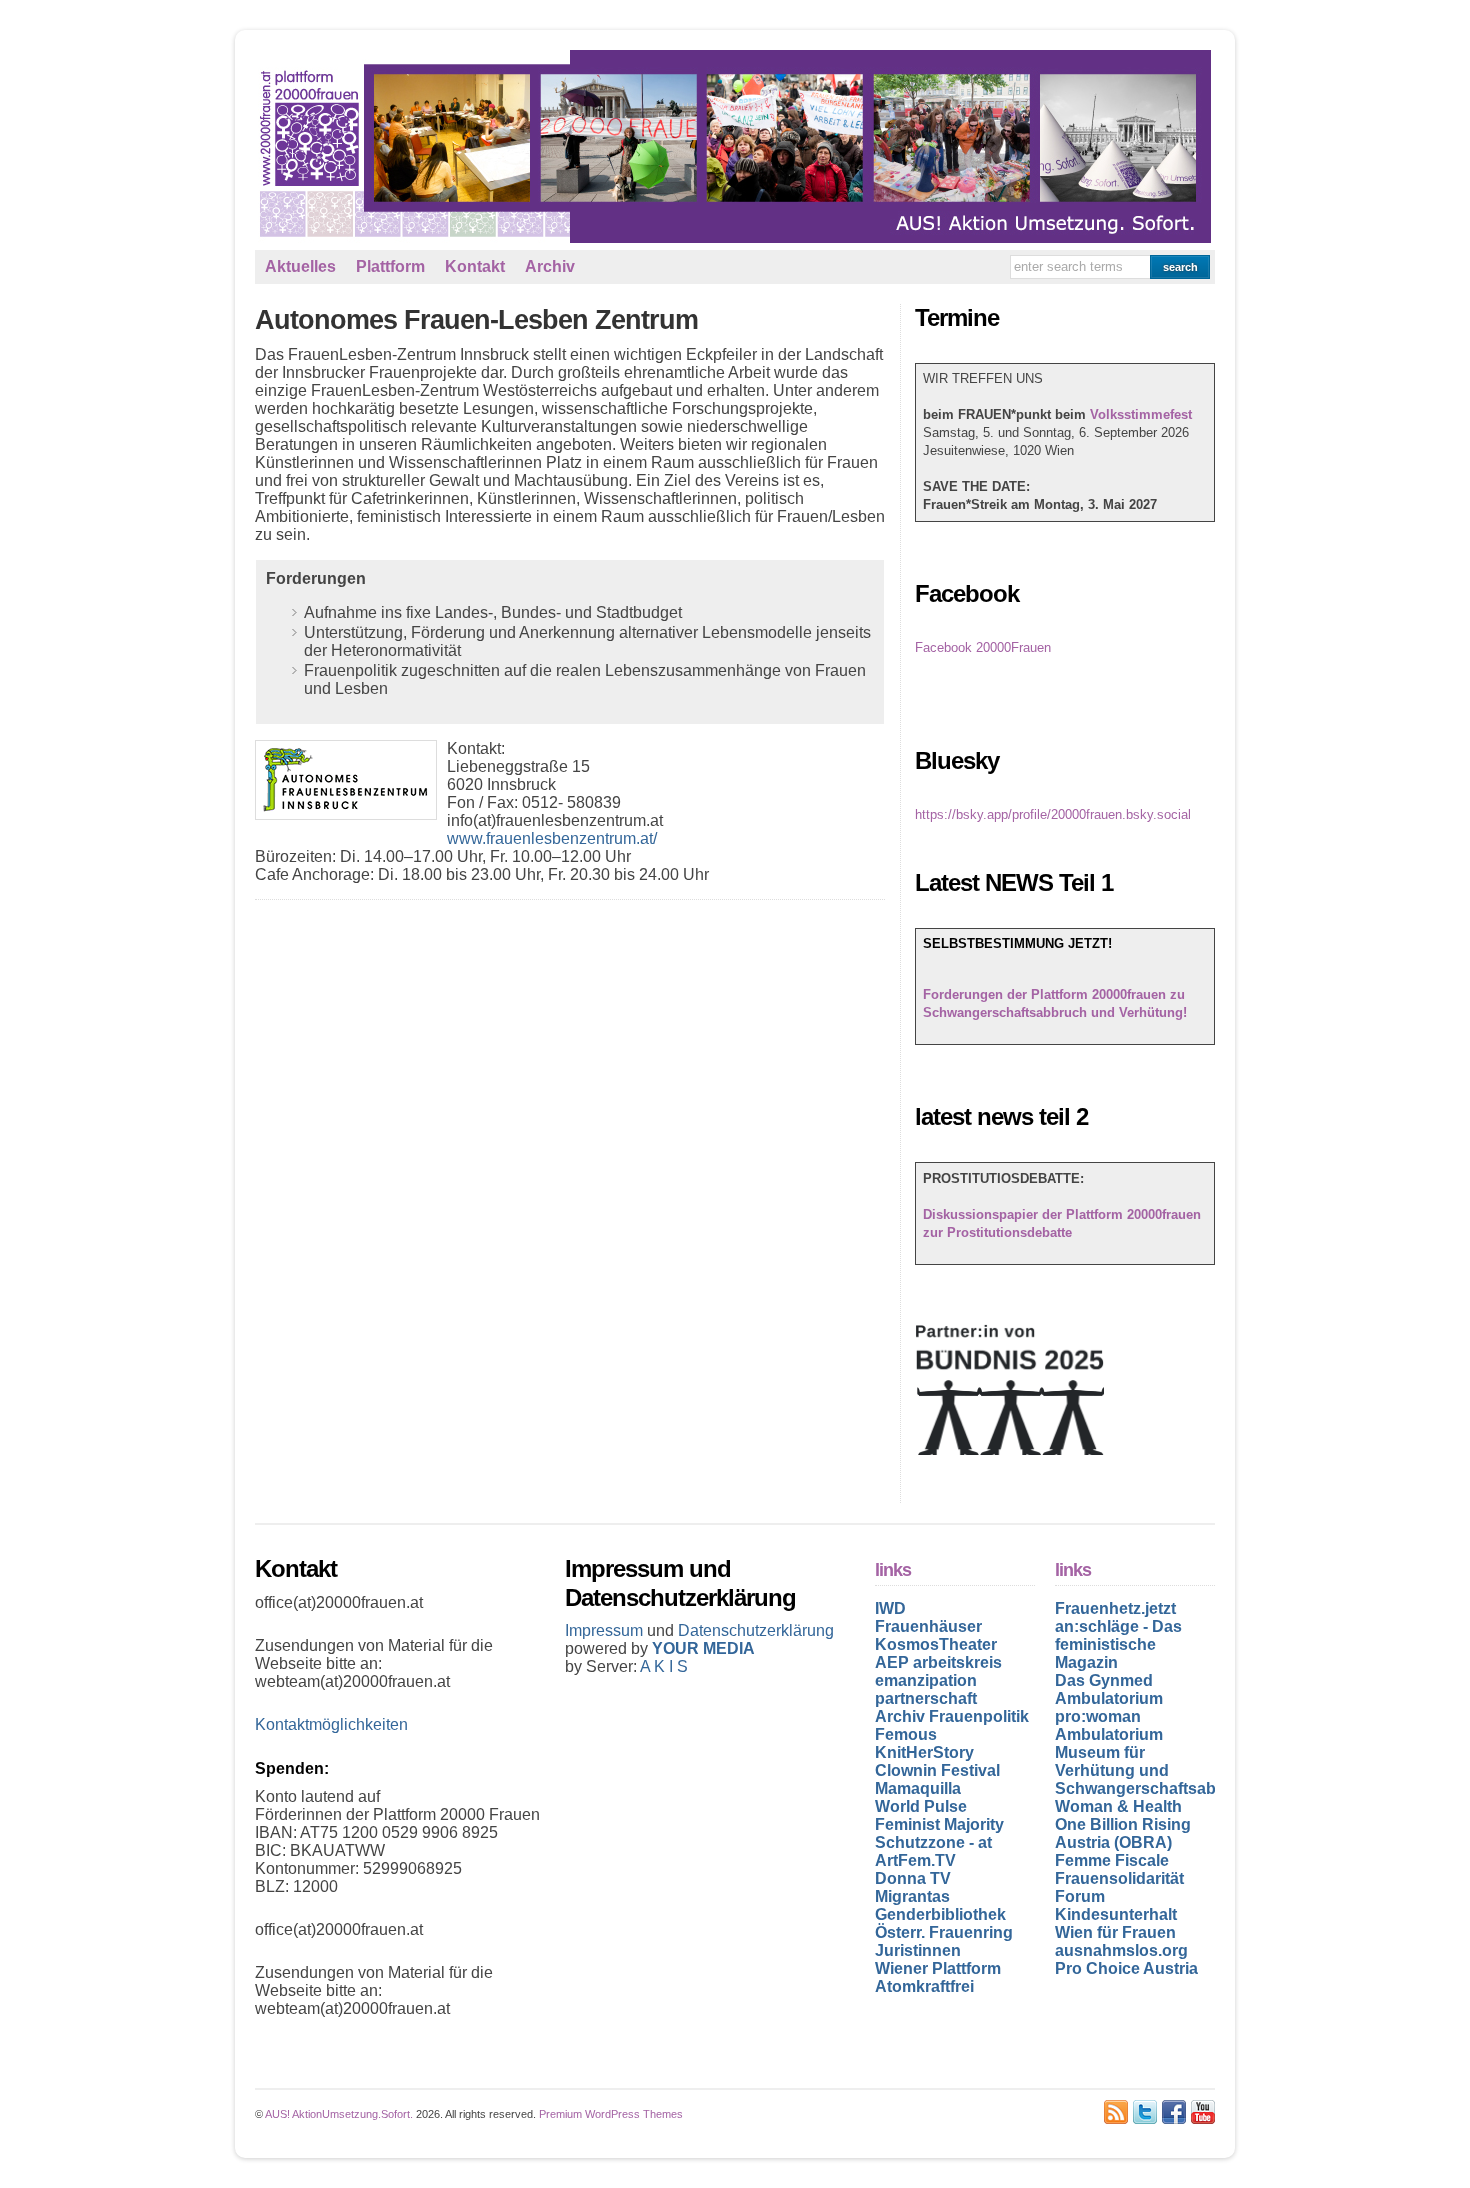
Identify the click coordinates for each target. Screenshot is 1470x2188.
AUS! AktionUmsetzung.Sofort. (339, 2114)
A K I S (664, 1666)
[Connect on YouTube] (1203, 2112)
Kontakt (475, 266)
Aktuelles (300, 266)
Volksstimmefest (1141, 414)
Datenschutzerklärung (756, 1630)
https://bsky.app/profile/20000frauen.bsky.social (1053, 814)
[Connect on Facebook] (1174, 2112)
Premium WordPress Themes (611, 2114)
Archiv (550, 266)
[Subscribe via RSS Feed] (1116, 2112)
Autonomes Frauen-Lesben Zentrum (476, 320)
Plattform (390, 266)
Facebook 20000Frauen (983, 647)
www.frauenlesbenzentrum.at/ (552, 838)
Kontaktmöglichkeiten (331, 1724)
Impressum (606, 1630)
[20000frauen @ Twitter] (1145, 2112)
